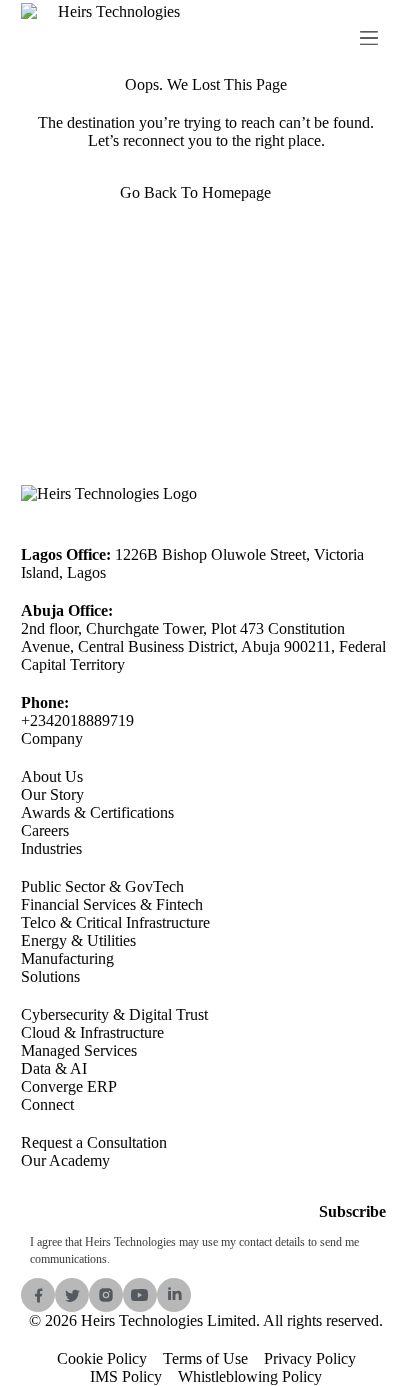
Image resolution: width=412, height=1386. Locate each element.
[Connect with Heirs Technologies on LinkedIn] (174, 1295)
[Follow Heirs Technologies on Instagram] (106, 1295)
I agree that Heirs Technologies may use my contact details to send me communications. (194, 1250)
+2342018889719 (77, 720)
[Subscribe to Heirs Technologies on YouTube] (140, 1295)
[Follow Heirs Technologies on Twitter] (72, 1295)
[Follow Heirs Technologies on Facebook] (38, 1295)
